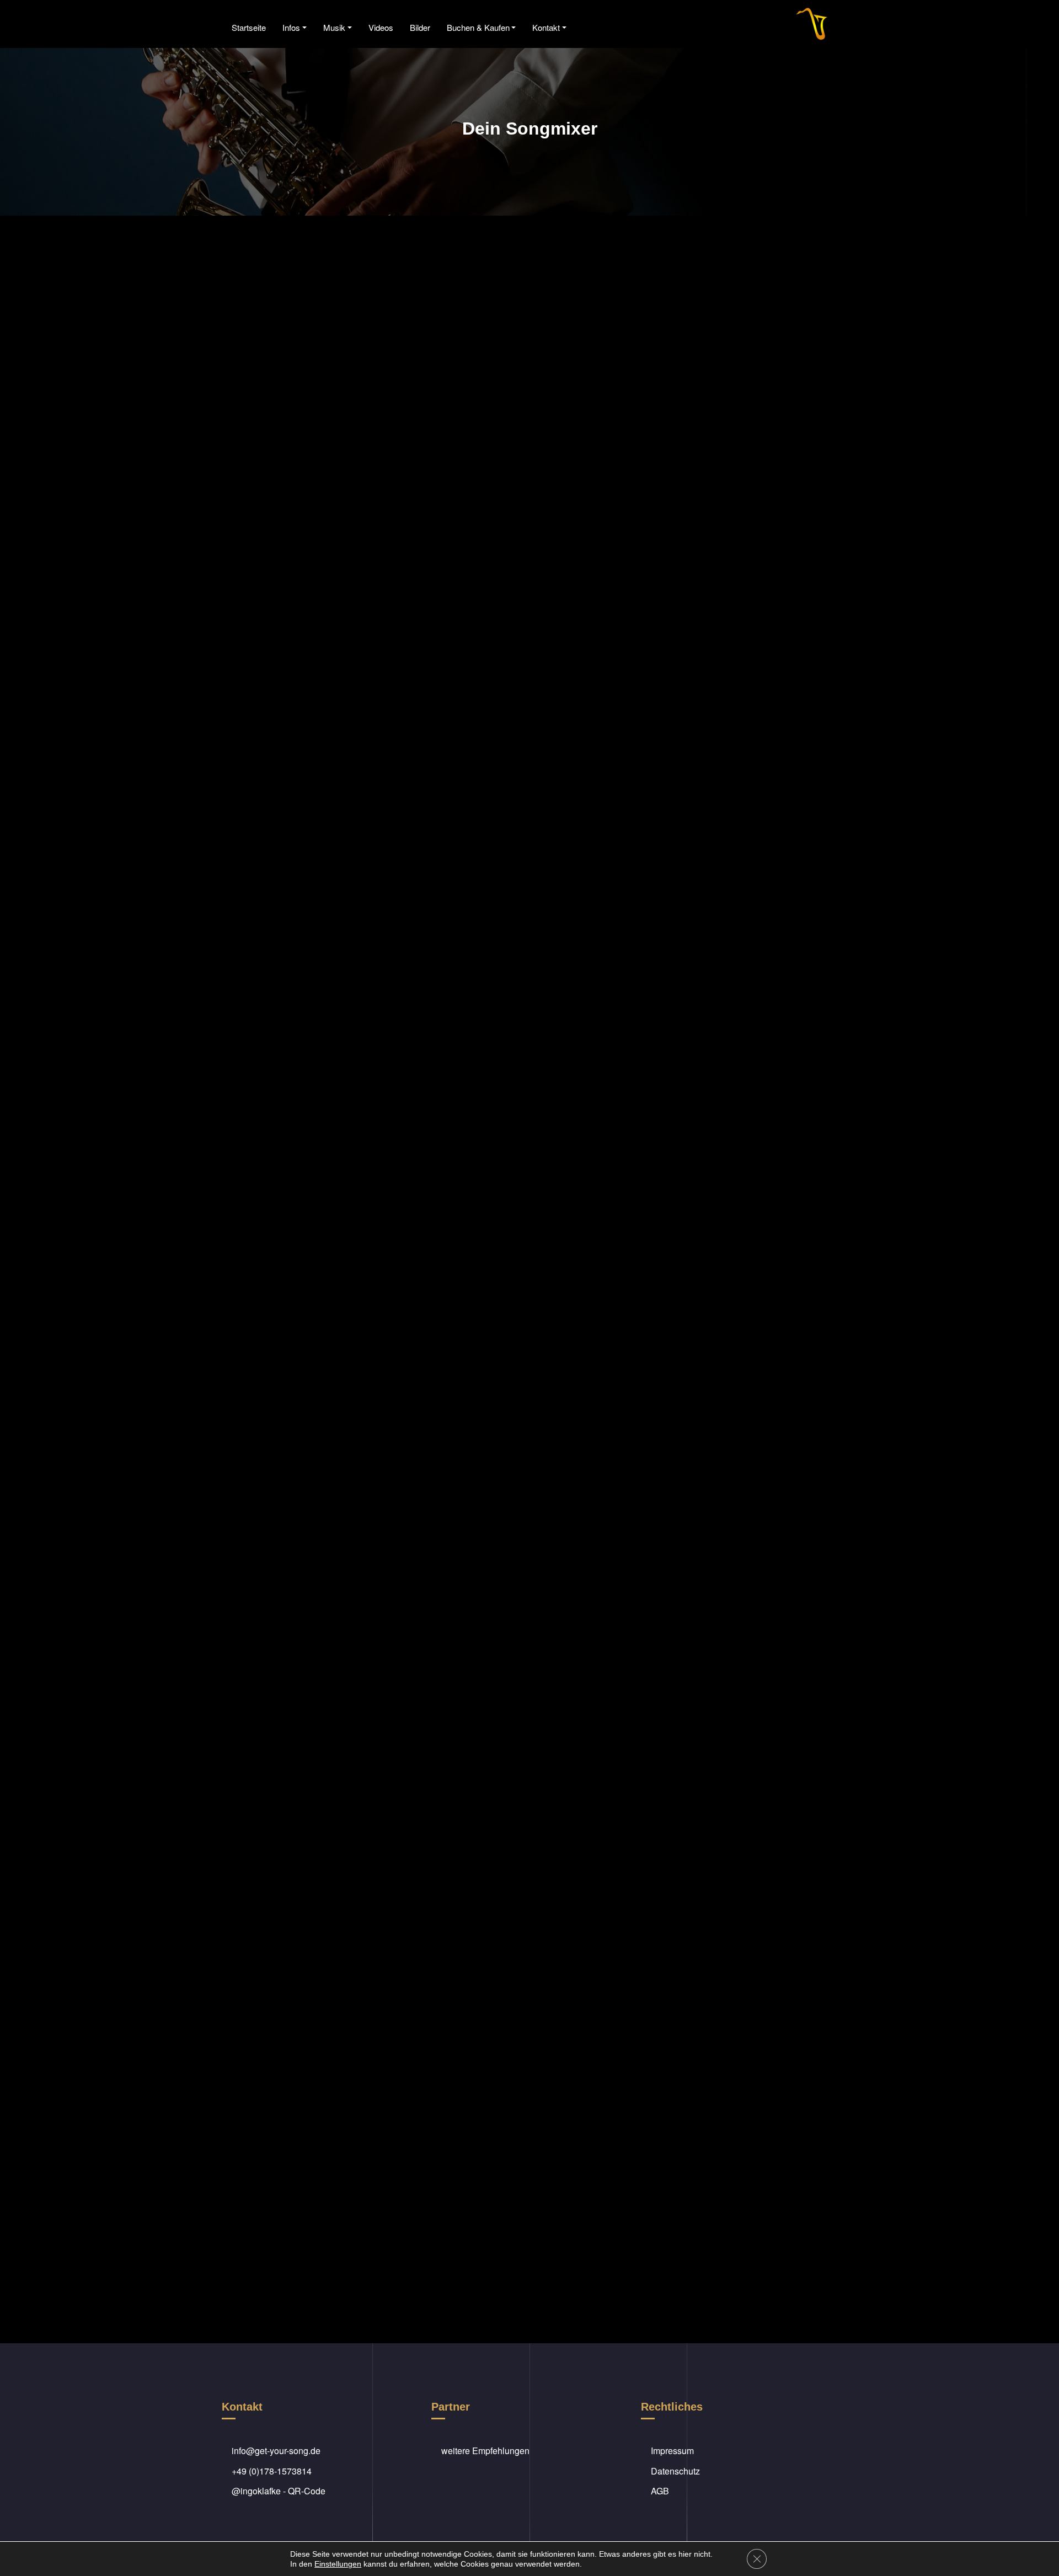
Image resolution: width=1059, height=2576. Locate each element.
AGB (660, 2491)
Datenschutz (675, 2471)
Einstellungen (338, 2564)
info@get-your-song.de (276, 2451)
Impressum (672, 2451)
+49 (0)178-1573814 (272, 2471)
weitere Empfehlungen (485, 2451)
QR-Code (307, 2491)
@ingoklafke (256, 2491)
